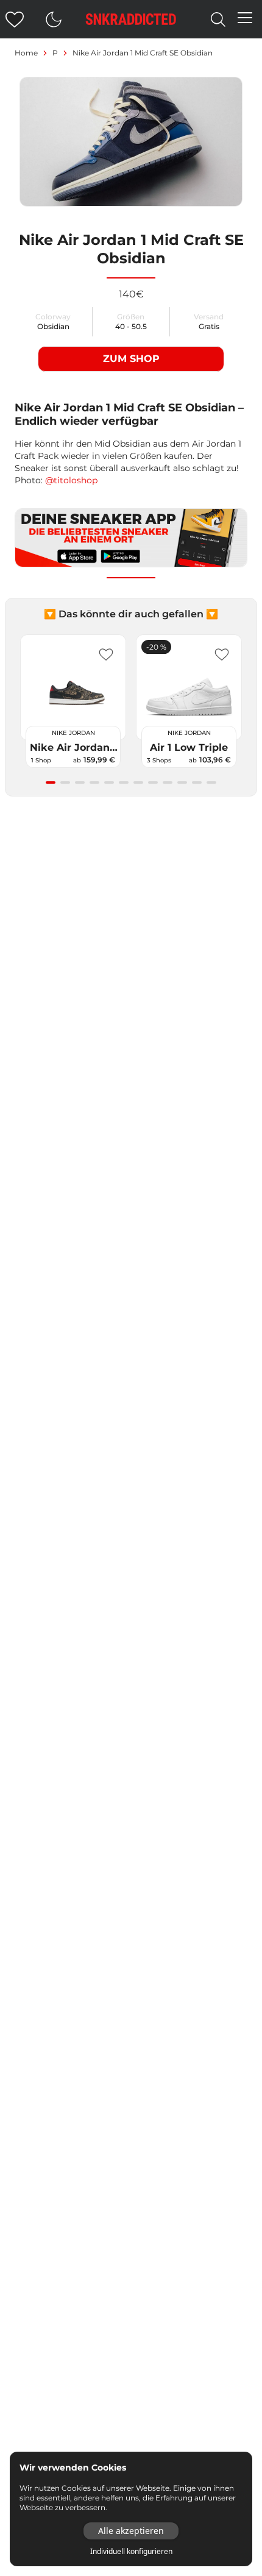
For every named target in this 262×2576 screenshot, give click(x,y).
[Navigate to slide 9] (168, 782)
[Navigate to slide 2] (65, 782)
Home (26, 53)
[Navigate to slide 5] (109, 782)
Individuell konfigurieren (131, 2552)
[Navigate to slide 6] (124, 782)
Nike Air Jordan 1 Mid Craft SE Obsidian (143, 53)
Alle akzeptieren (131, 2531)
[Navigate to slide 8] (153, 782)
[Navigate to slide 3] (80, 782)
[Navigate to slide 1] (51, 782)
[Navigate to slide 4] (94, 782)
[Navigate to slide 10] (182, 782)
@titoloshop (71, 480)
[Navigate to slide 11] (197, 782)
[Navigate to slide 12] (211, 782)
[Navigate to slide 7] (138, 782)
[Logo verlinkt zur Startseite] (131, 19)
